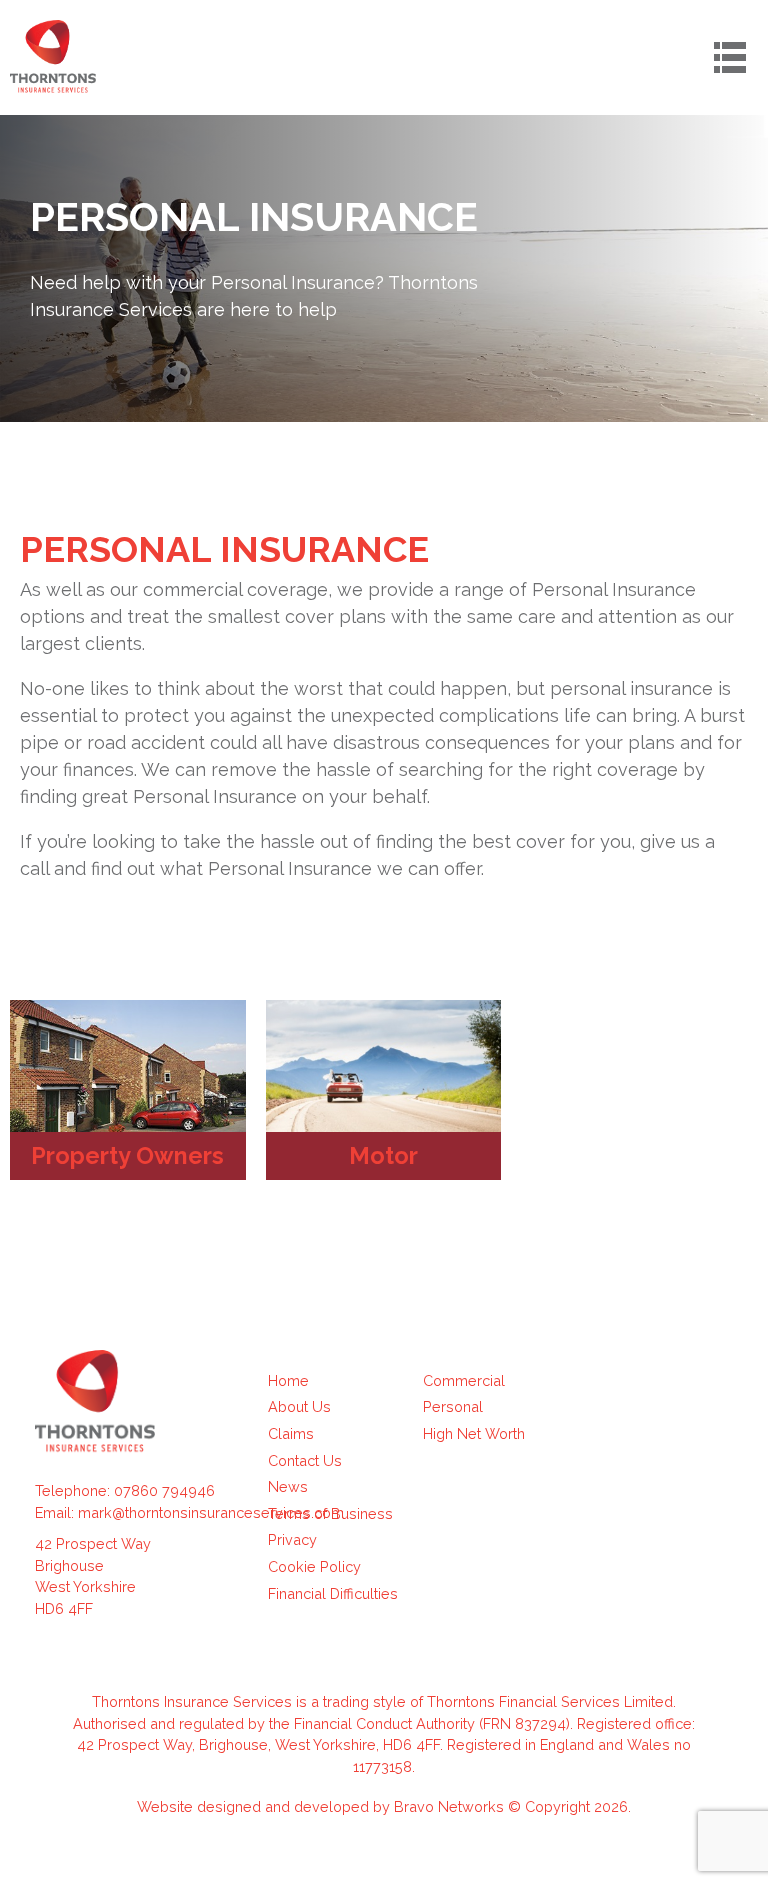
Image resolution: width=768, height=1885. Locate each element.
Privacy (292, 1539)
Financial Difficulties (333, 1593)
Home (288, 1380)
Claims (291, 1433)
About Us (299, 1406)
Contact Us (305, 1460)
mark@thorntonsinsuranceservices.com (211, 1512)
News (288, 1486)
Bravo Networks (449, 1806)
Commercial (464, 1380)
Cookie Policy (314, 1566)
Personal (453, 1406)
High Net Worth (474, 1433)
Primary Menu (730, 57)
